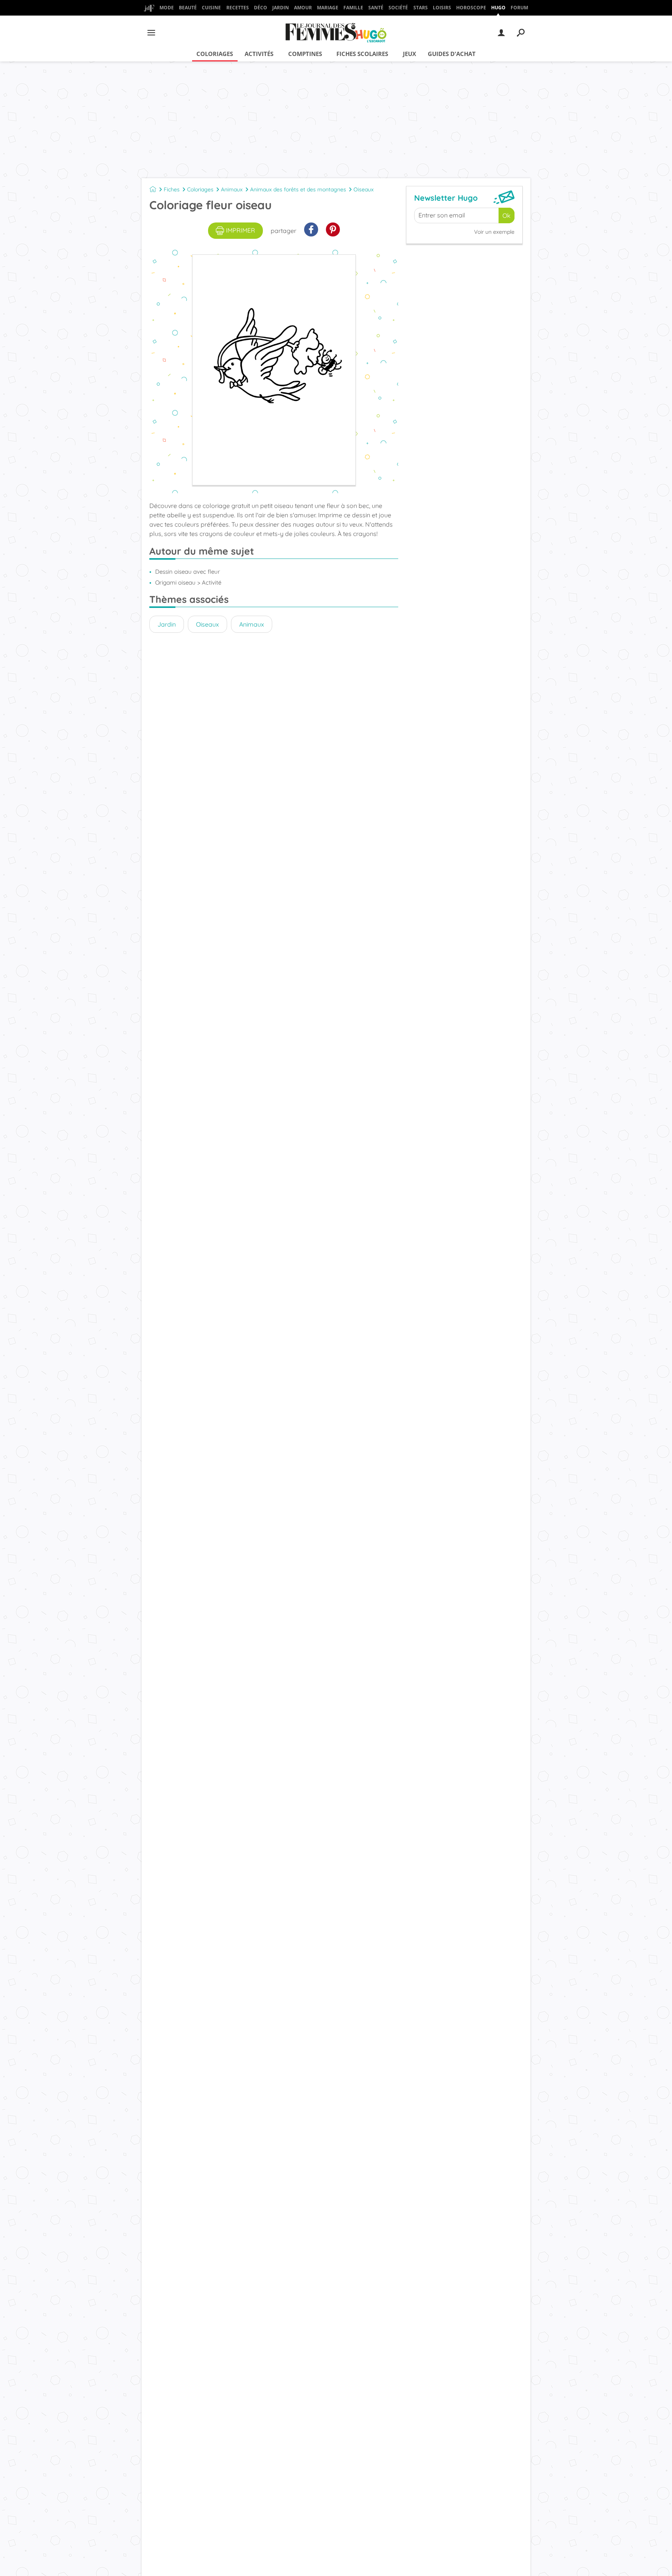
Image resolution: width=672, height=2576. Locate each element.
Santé (376, 8)
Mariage (328, 8)
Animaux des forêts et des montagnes (298, 189)
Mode (167, 8)
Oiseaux (364, 189)
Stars (421, 8)
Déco (261, 8)
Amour (303, 8)
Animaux (232, 189)
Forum (519, 8)
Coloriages (215, 54)
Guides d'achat (452, 54)
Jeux (409, 54)
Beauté (188, 8)
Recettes (238, 8)
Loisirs (442, 8)
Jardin (281, 8)
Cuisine (211, 8)
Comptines (305, 54)
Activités (259, 54)
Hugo (498, 8)
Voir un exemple (494, 232)
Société (398, 8)
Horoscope (471, 8)
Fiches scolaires (362, 54)
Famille (353, 8)
